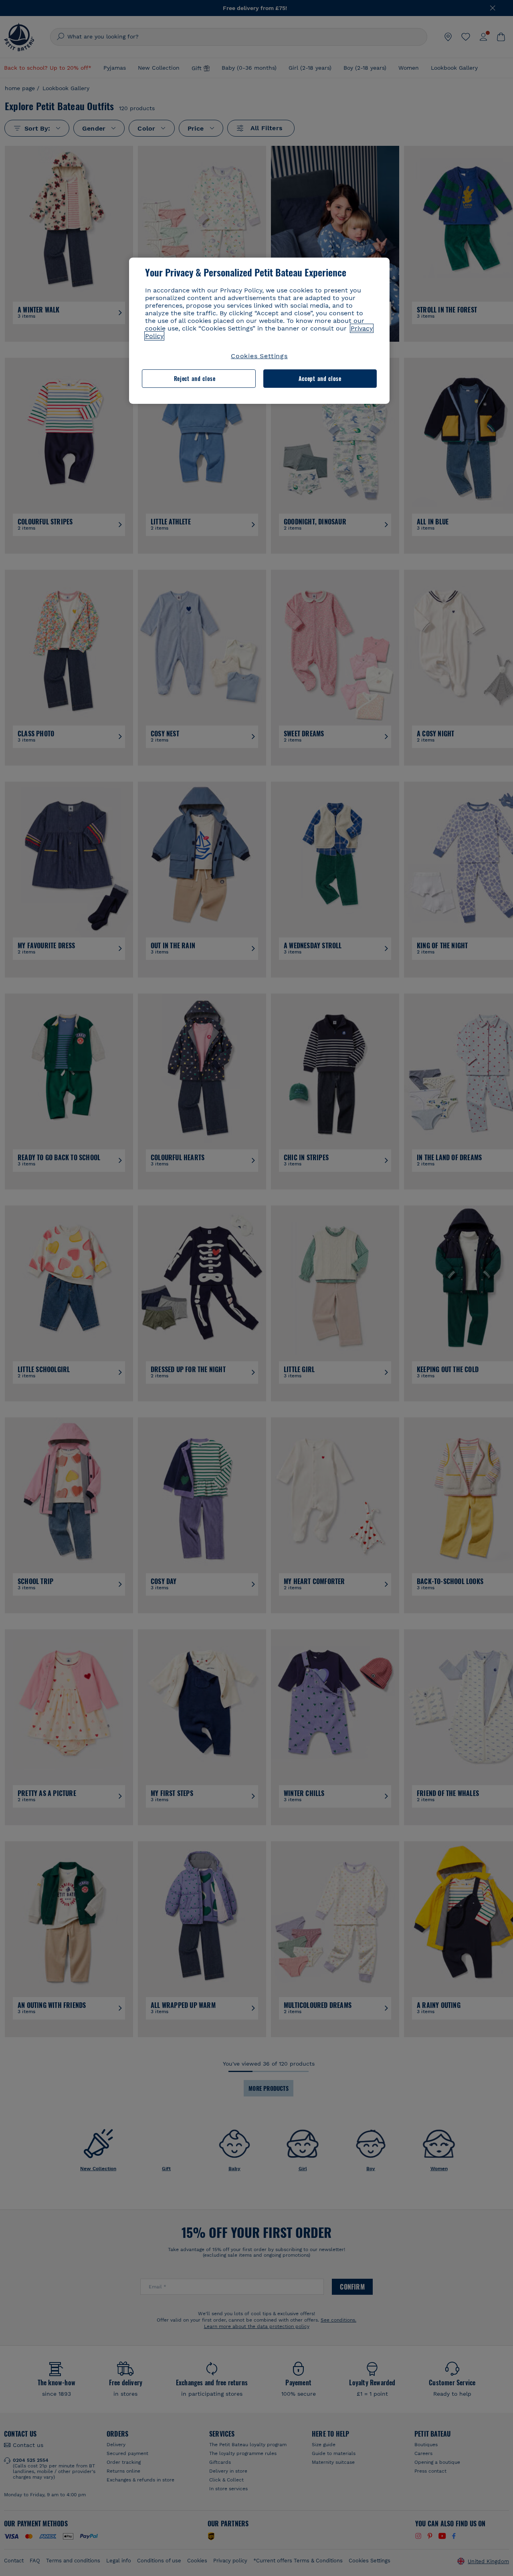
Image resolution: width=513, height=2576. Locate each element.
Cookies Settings (259, 356)
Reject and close (195, 378)
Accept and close (320, 378)
